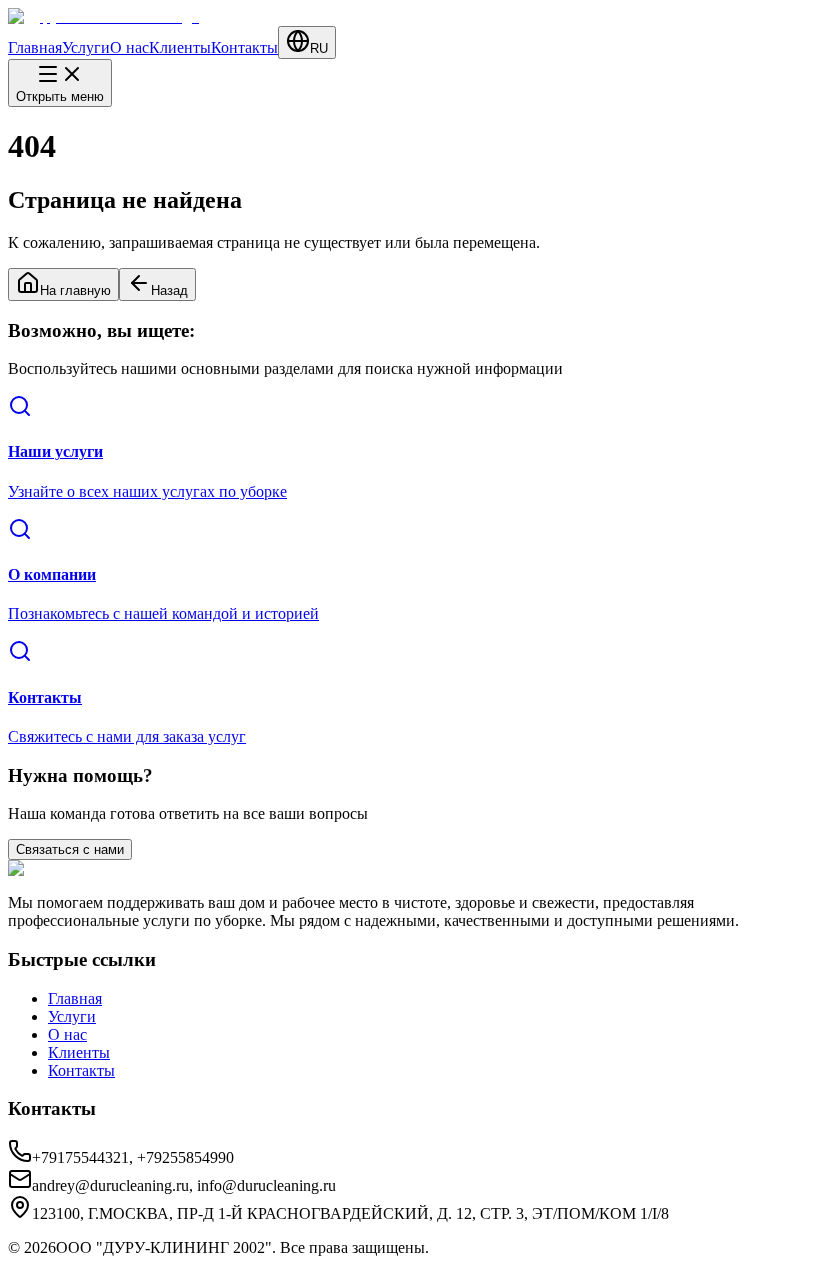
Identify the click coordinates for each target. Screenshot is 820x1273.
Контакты (244, 47)
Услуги (86, 47)
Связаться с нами (70, 849)
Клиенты (180, 47)
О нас (129, 47)
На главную (75, 290)
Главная (35, 47)
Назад (169, 290)
